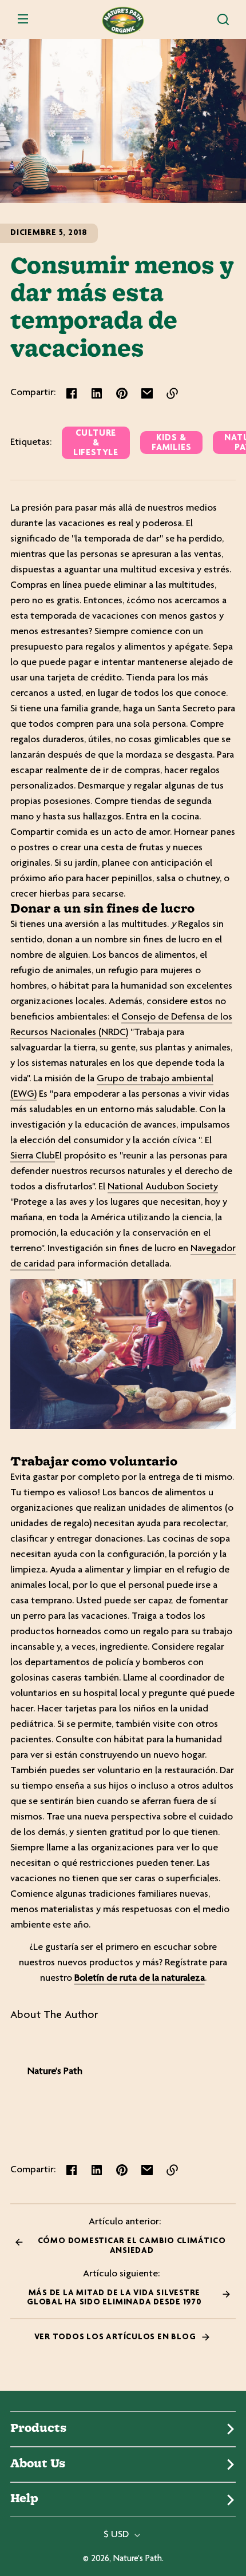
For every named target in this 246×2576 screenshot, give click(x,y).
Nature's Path (138, 2559)
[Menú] (23, 19)
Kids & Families (171, 443)
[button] (223, 19)
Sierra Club (33, 1156)
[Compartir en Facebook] (72, 393)
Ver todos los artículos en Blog (116, 2337)
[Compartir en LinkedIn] (97, 393)
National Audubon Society (163, 1187)
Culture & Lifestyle (96, 443)
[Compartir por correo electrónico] (147, 393)
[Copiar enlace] (172, 393)
